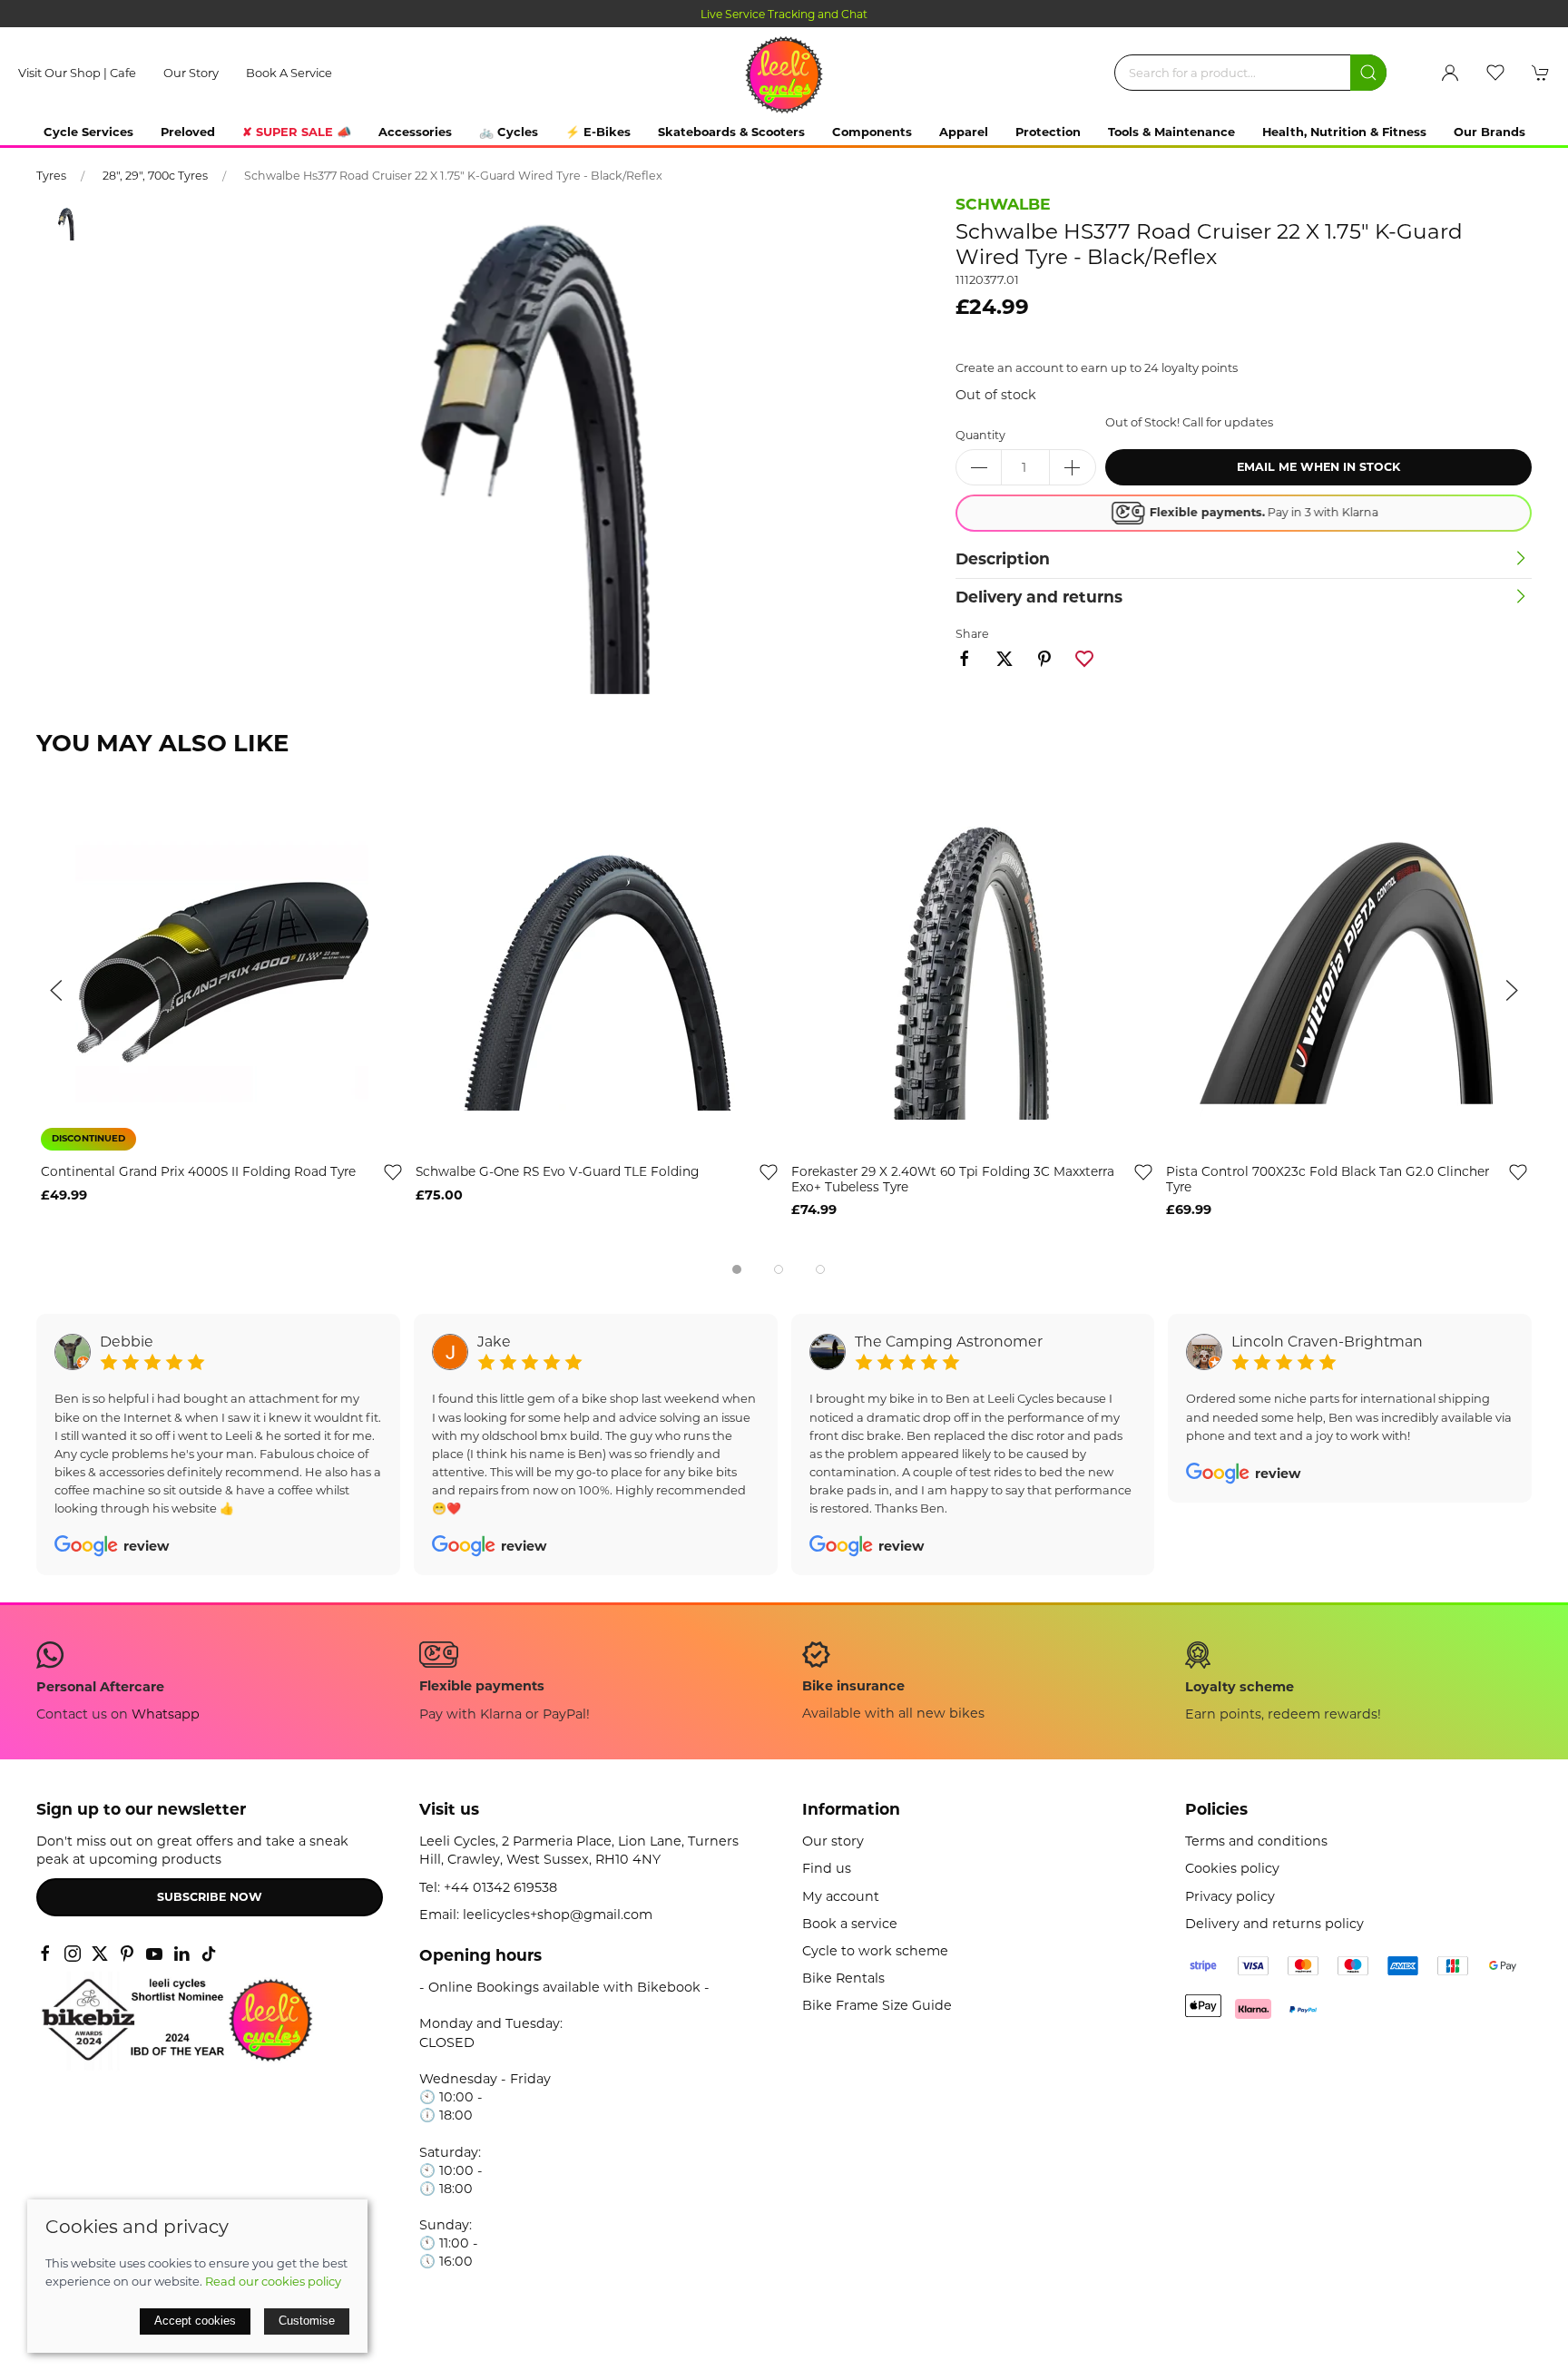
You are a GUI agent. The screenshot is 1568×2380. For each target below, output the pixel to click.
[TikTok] (209, 1954)
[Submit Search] (1368, 73)
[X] (100, 1954)
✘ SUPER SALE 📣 (297, 132)
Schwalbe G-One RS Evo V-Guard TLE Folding (557, 1172)
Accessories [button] (415, 132)
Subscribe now (210, 1897)
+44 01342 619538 (500, 1887)
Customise (307, 2321)
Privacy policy (1230, 1896)
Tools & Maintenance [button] (1171, 132)
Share (972, 634)
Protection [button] (1048, 132)
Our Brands (1490, 132)
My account (841, 1896)
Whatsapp (166, 1714)
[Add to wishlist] (393, 1172)
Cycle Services (88, 132)
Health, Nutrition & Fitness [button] (1344, 132)
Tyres (51, 176)
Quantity (980, 435)
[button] (1495, 73)
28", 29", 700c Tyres (155, 176)
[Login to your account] (1450, 73)
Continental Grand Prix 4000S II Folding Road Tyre (198, 1172)
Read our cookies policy (273, 2281)
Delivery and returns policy (1274, 1924)
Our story (191, 73)
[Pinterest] (127, 1954)
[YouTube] (154, 1954)
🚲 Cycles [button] (509, 132)
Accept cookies (195, 2321)
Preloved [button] (188, 132)
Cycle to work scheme (875, 1951)
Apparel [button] (964, 132)
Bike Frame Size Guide (877, 2005)
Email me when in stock (1318, 467)
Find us (827, 1868)
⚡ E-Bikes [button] (598, 132)
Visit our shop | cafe (77, 73)
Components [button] (872, 132)
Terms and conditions (1256, 1841)
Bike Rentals (843, 1978)
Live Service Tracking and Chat (544, 14)
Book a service (289, 73)
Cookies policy (1232, 1868)
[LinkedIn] (181, 1954)
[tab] (737, 1269)
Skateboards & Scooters (731, 132)
